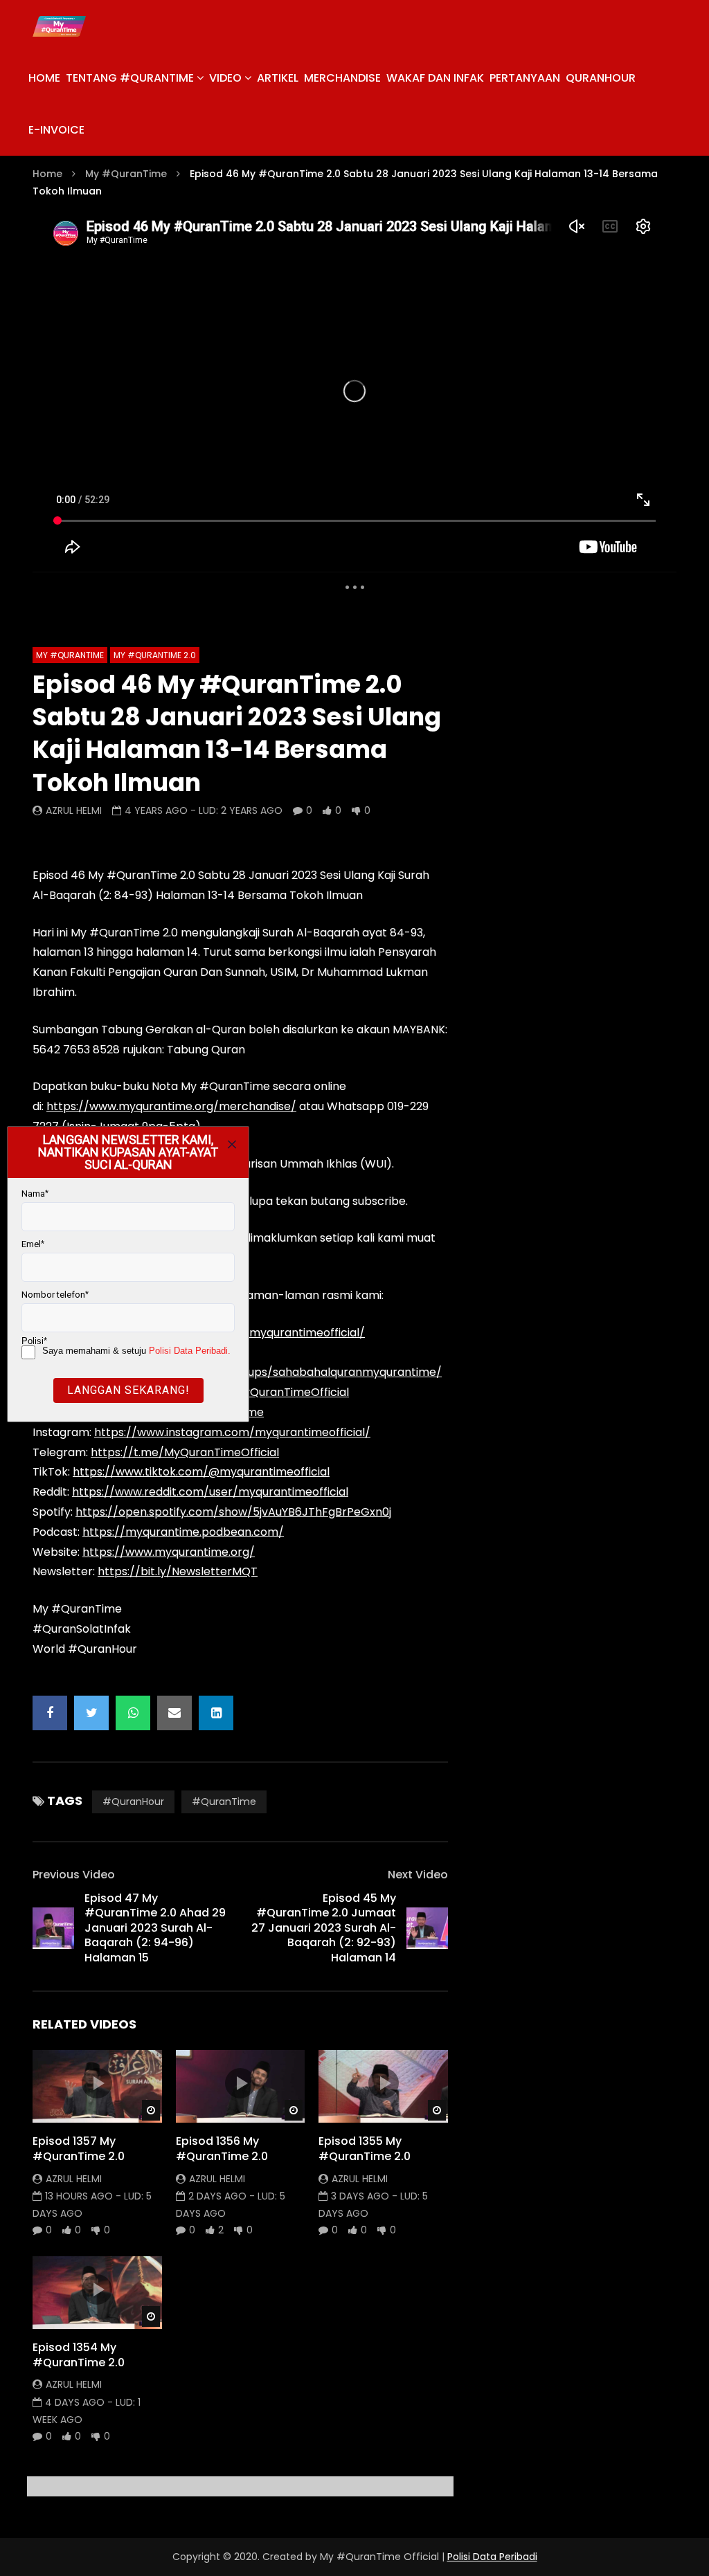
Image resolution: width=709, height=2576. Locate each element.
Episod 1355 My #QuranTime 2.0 (365, 2149)
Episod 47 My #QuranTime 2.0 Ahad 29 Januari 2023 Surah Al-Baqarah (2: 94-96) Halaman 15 (155, 1928)
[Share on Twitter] (91, 1713)
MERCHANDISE (342, 78)
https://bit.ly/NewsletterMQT (178, 1571)
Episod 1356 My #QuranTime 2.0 (222, 2149)
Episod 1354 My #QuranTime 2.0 (79, 2355)
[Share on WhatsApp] (133, 1713)
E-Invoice (56, 130)
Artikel (278, 78)
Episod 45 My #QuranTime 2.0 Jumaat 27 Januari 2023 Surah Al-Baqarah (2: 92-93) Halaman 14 (324, 1928)
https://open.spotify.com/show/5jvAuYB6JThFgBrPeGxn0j (233, 1512)
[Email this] (174, 1713)
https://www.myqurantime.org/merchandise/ (171, 1106)
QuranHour (601, 78)
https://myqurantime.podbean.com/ (183, 1532)
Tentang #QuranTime (130, 78)
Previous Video (74, 1875)
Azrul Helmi (74, 810)
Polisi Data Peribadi (492, 2557)
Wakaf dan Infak (435, 78)
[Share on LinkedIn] (216, 1713)
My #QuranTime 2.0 (155, 655)
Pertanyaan (525, 78)
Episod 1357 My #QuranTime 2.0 (79, 2149)
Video (225, 78)
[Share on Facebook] (50, 1713)
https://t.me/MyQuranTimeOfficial (185, 1452)
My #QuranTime (126, 174)
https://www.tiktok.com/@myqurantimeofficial (201, 1472)
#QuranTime (224, 1802)
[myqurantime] (59, 26)
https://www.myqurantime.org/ (169, 1552)
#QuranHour (133, 1802)
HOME (44, 78)
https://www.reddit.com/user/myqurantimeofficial (210, 1492)
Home (47, 174)
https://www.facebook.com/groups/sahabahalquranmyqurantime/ (257, 1372)
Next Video (418, 1875)
